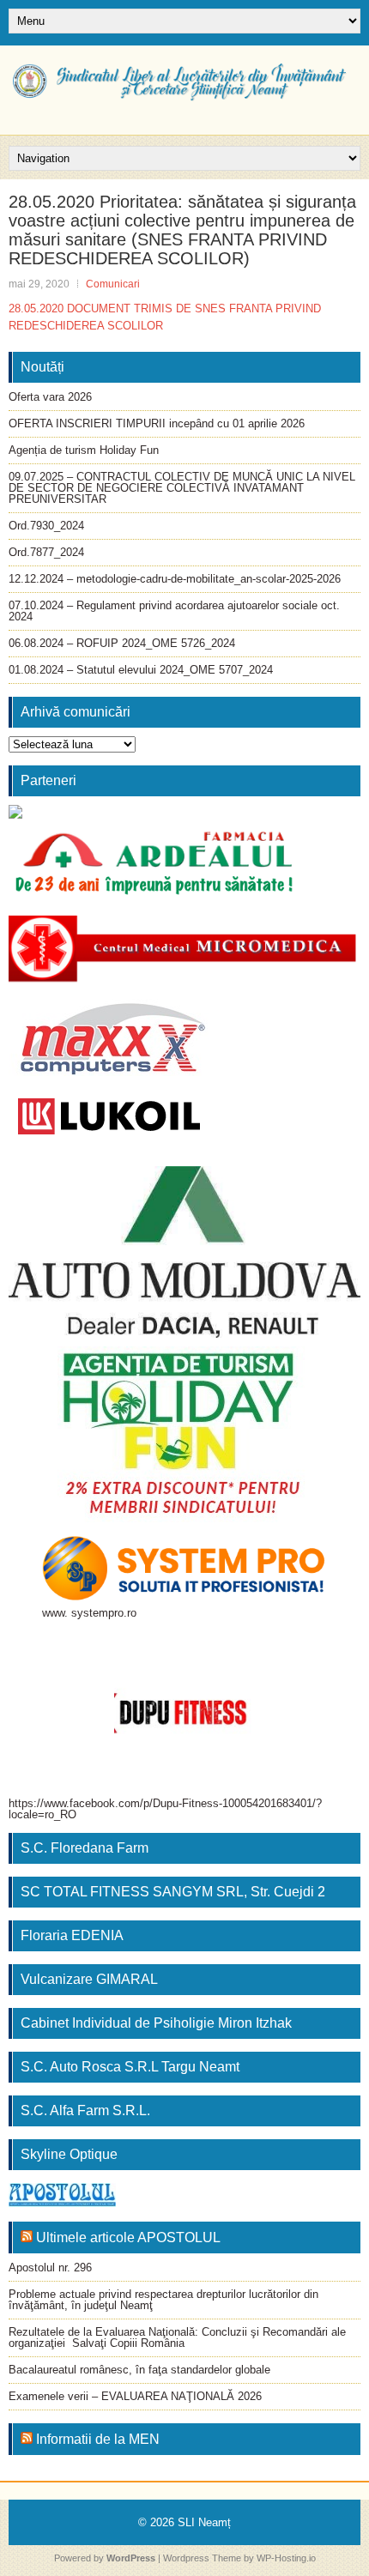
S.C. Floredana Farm (85, 1848)
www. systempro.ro (89, 1613)
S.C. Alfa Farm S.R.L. (85, 2110)
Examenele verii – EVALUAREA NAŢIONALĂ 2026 (135, 2396)
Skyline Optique (69, 2154)
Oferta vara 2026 (50, 397)
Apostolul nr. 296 (50, 2268)
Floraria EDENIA (72, 1935)
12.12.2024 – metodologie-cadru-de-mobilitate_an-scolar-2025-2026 (175, 579)
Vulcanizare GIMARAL (89, 1979)
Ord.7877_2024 (46, 552)
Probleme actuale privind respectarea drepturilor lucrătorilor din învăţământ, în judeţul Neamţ (163, 2300)
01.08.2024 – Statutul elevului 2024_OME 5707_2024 (141, 670)
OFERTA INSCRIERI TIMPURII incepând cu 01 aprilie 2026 (157, 423)
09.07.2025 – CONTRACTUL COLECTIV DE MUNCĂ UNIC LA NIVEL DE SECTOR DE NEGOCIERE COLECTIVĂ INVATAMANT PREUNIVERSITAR (182, 488)
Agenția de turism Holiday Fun (84, 450)
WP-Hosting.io (286, 2558)
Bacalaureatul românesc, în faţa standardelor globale (139, 2370)
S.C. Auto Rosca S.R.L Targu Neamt (130, 2067)
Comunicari (113, 284)
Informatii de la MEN (98, 2439)
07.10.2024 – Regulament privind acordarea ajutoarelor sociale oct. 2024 (174, 611)
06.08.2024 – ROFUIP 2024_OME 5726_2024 (122, 643)
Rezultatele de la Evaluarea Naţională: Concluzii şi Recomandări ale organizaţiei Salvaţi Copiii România (177, 2337)
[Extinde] (289, 1369)
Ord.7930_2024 (46, 526)
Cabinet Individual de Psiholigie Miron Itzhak (156, 2023)
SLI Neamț (204, 2522)
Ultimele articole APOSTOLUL (128, 2237)
